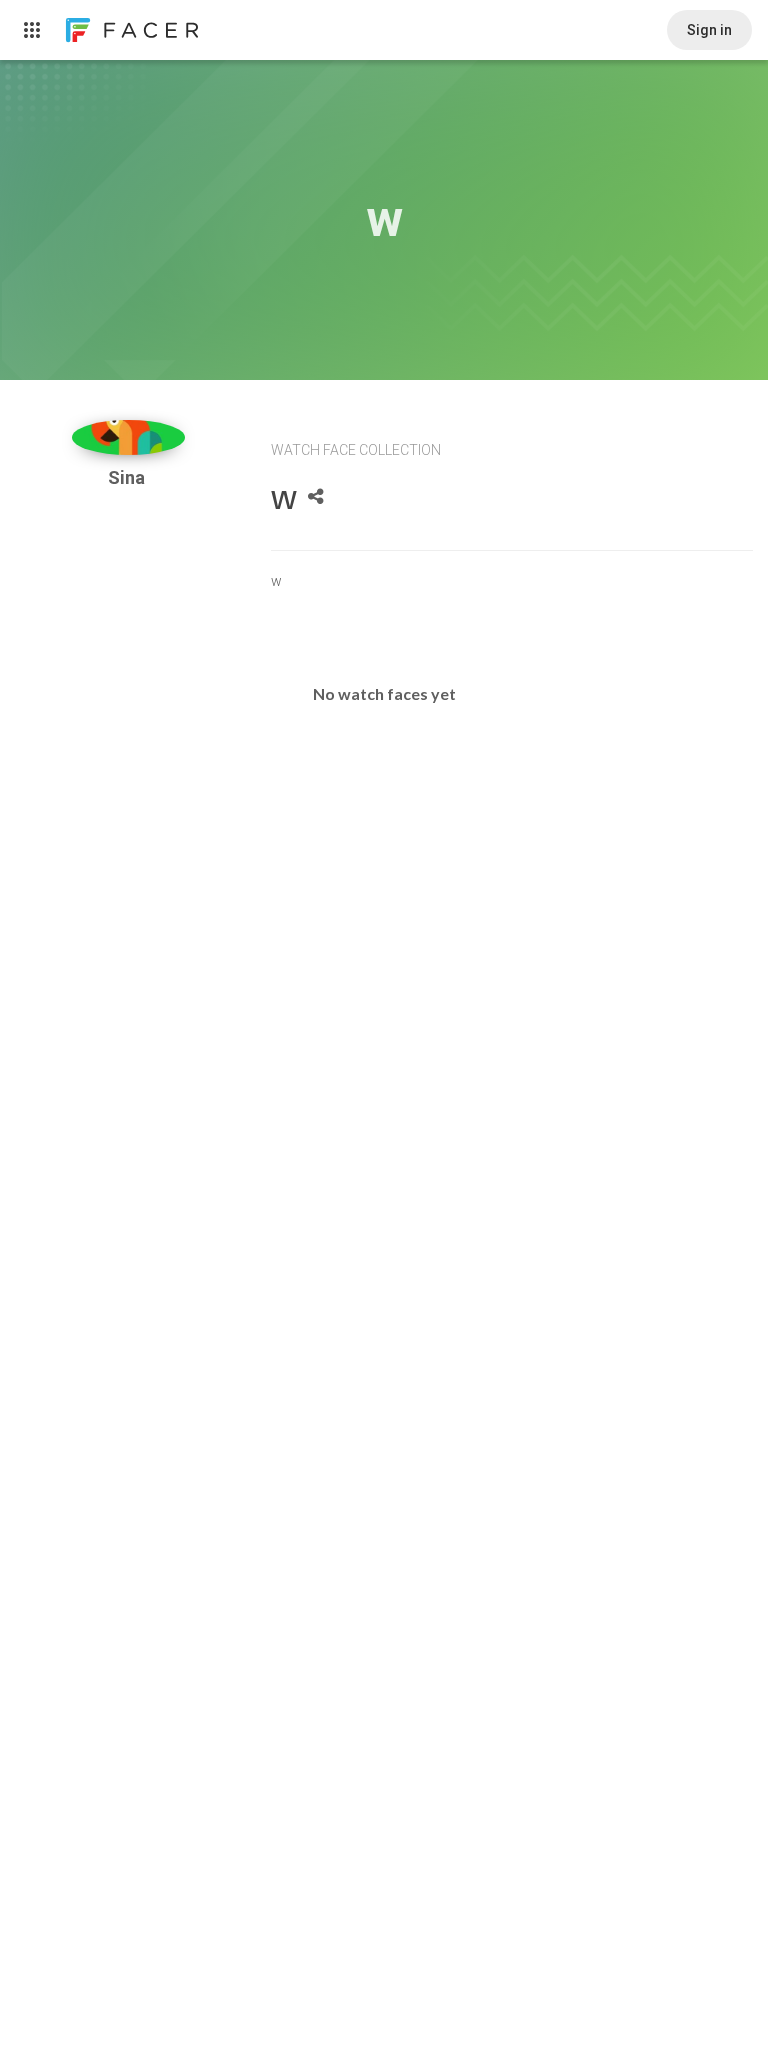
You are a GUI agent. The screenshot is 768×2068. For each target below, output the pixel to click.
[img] (128, 437)
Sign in (709, 30)
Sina (128, 477)
